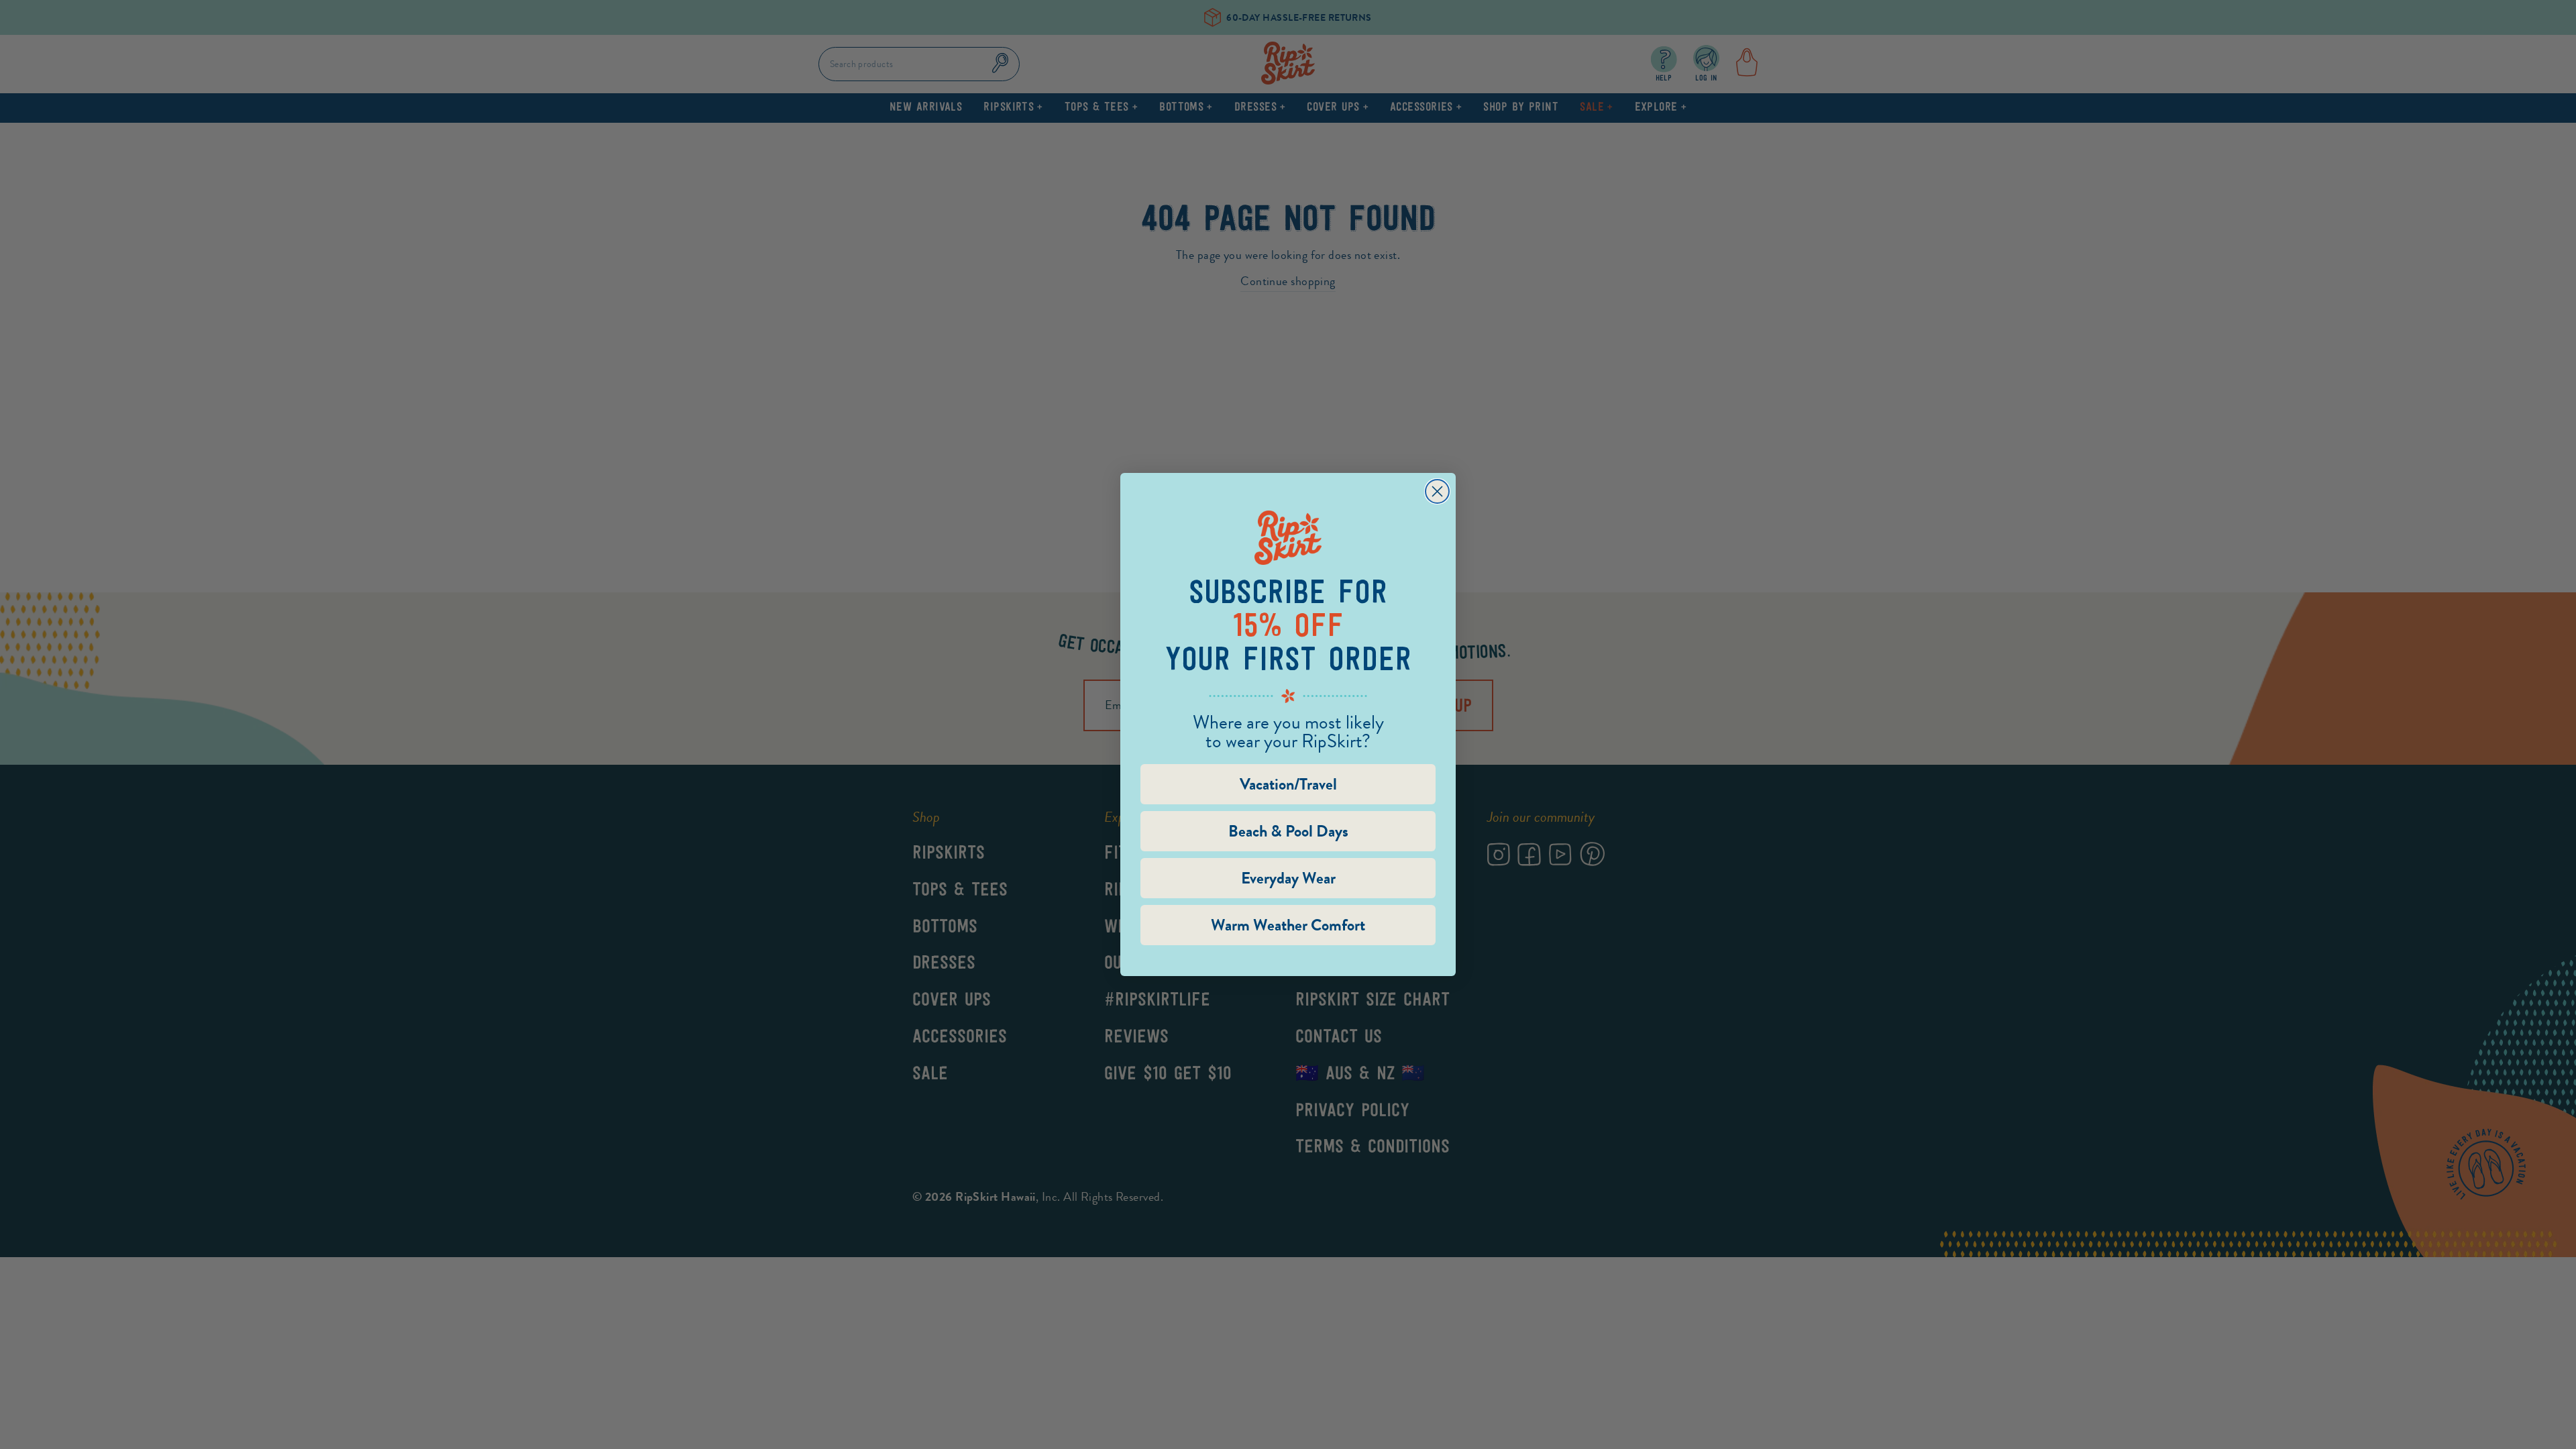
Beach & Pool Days (1288, 831)
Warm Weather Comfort (1288, 925)
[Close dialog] (1437, 491)
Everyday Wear (1288, 878)
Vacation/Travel (1288, 784)
